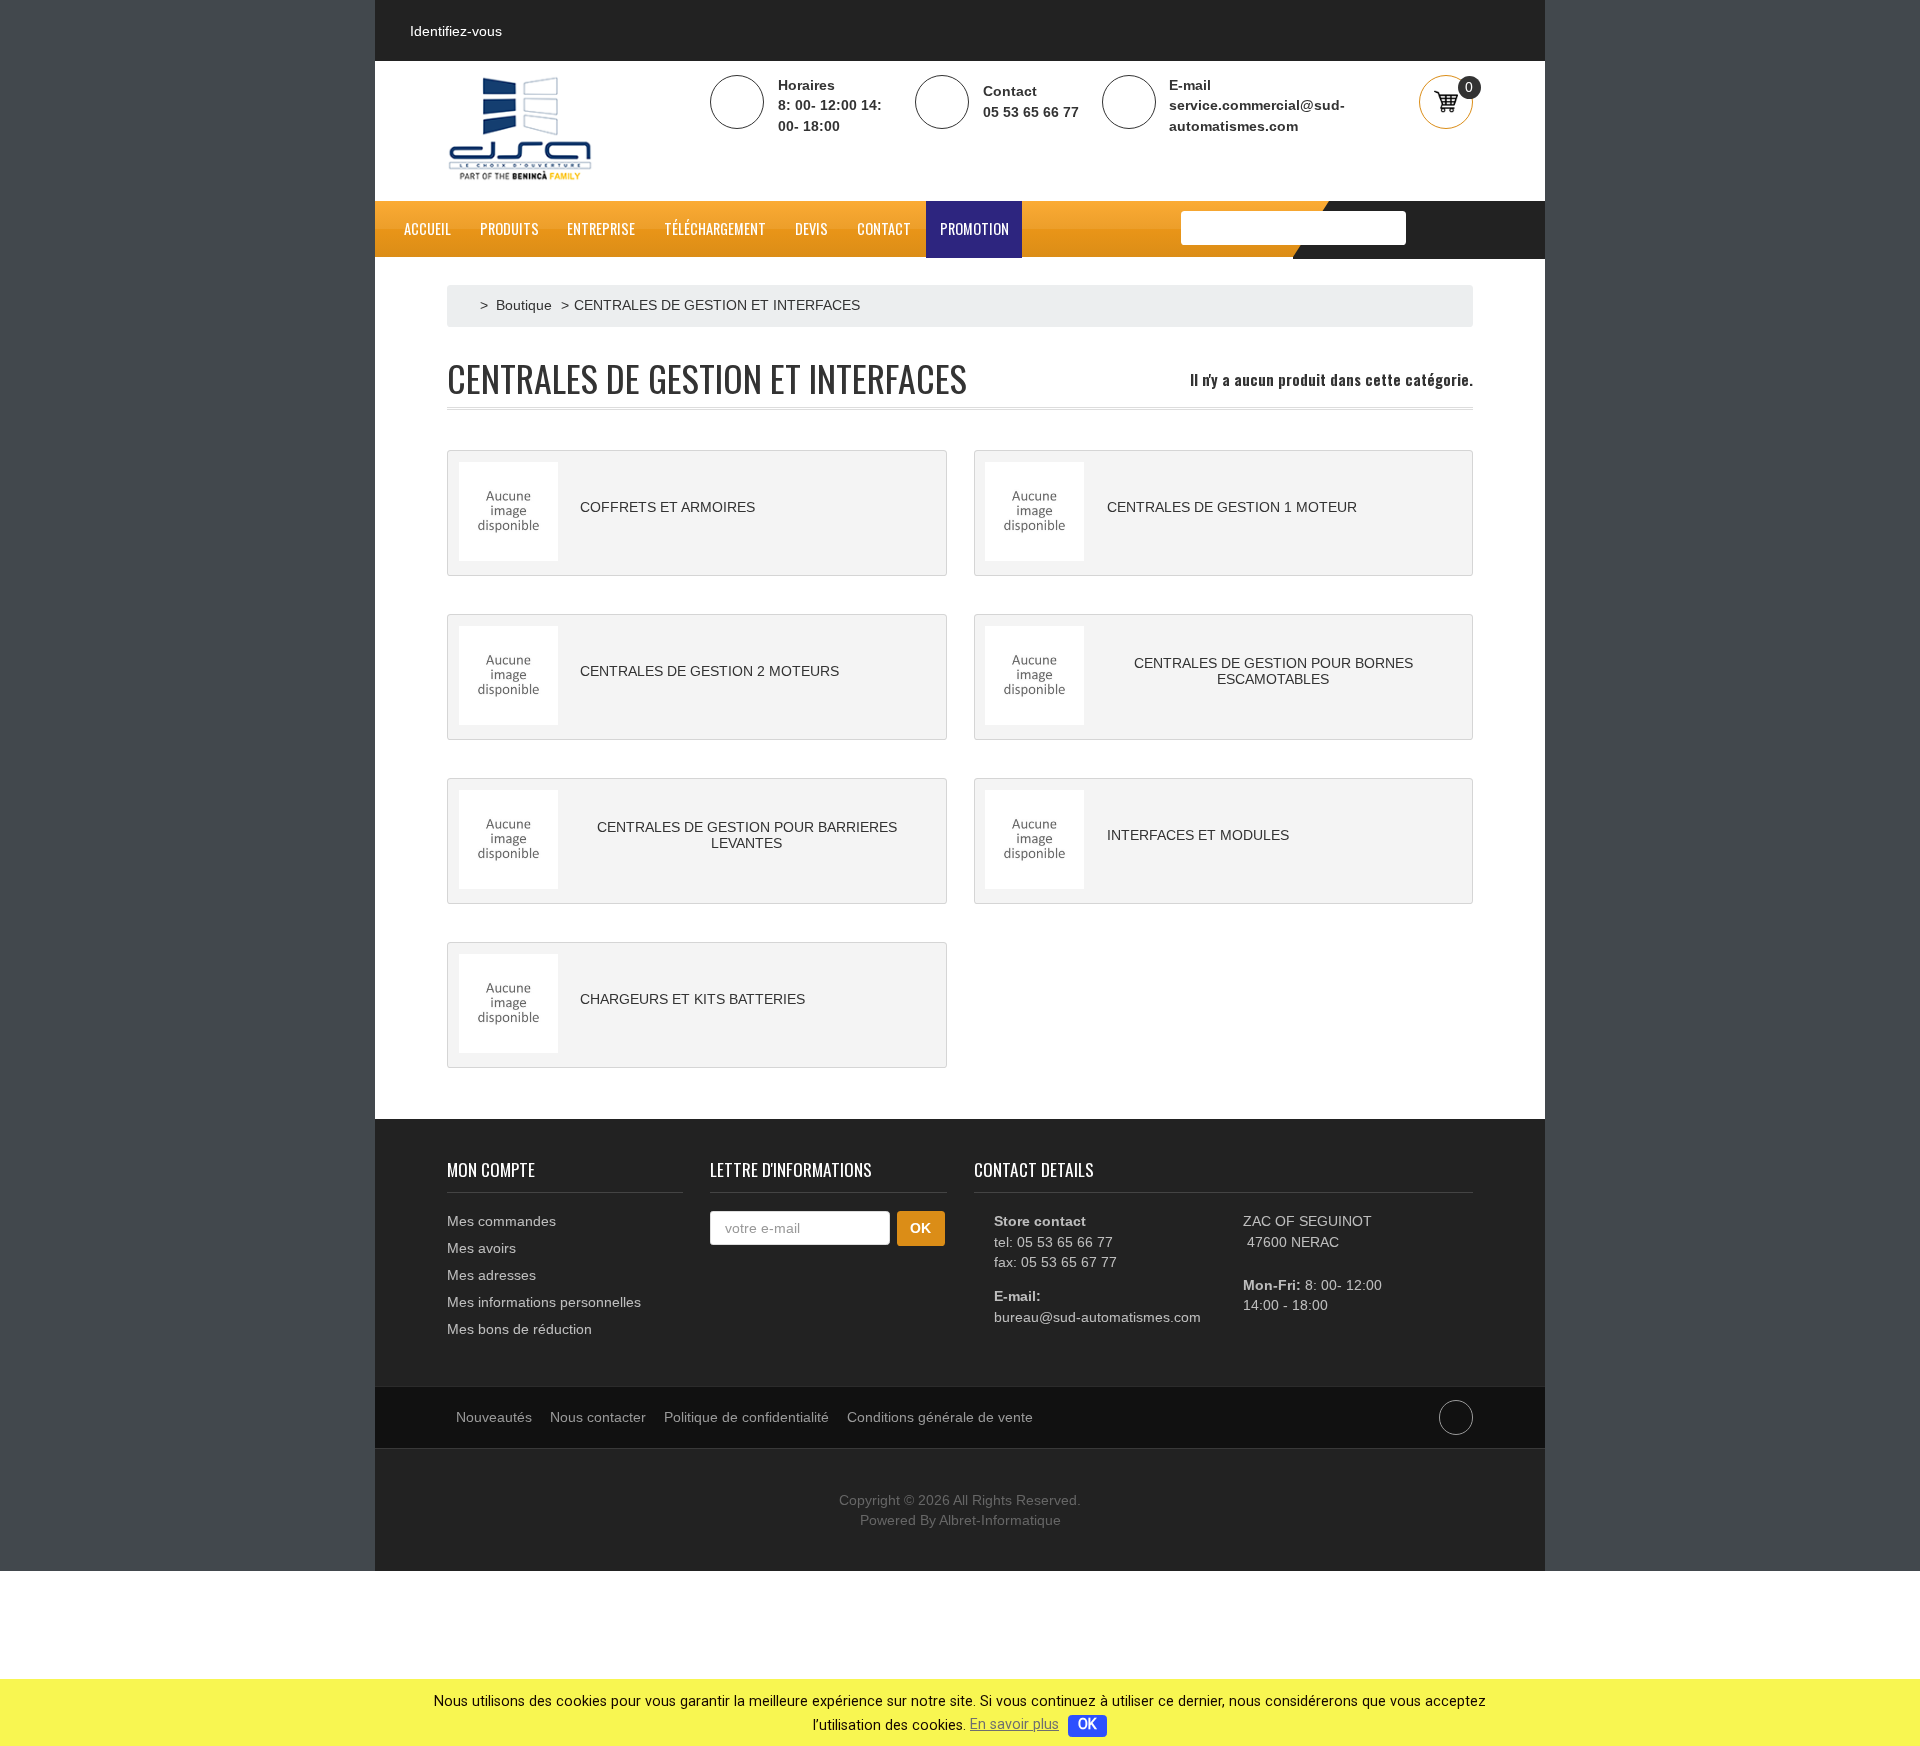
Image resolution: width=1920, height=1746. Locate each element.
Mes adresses (491, 1275)
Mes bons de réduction (519, 1329)
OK (1087, 1724)
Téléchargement (715, 228)
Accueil (427, 228)
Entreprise (601, 228)
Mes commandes (501, 1221)
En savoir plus (1014, 1724)
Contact (884, 228)
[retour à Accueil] (468, 305)
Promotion (974, 228)
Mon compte (491, 1169)
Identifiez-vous (456, 31)
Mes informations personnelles (544, 1302)
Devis (811, 228)
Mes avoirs (481, 1248)
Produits (509, 228)
